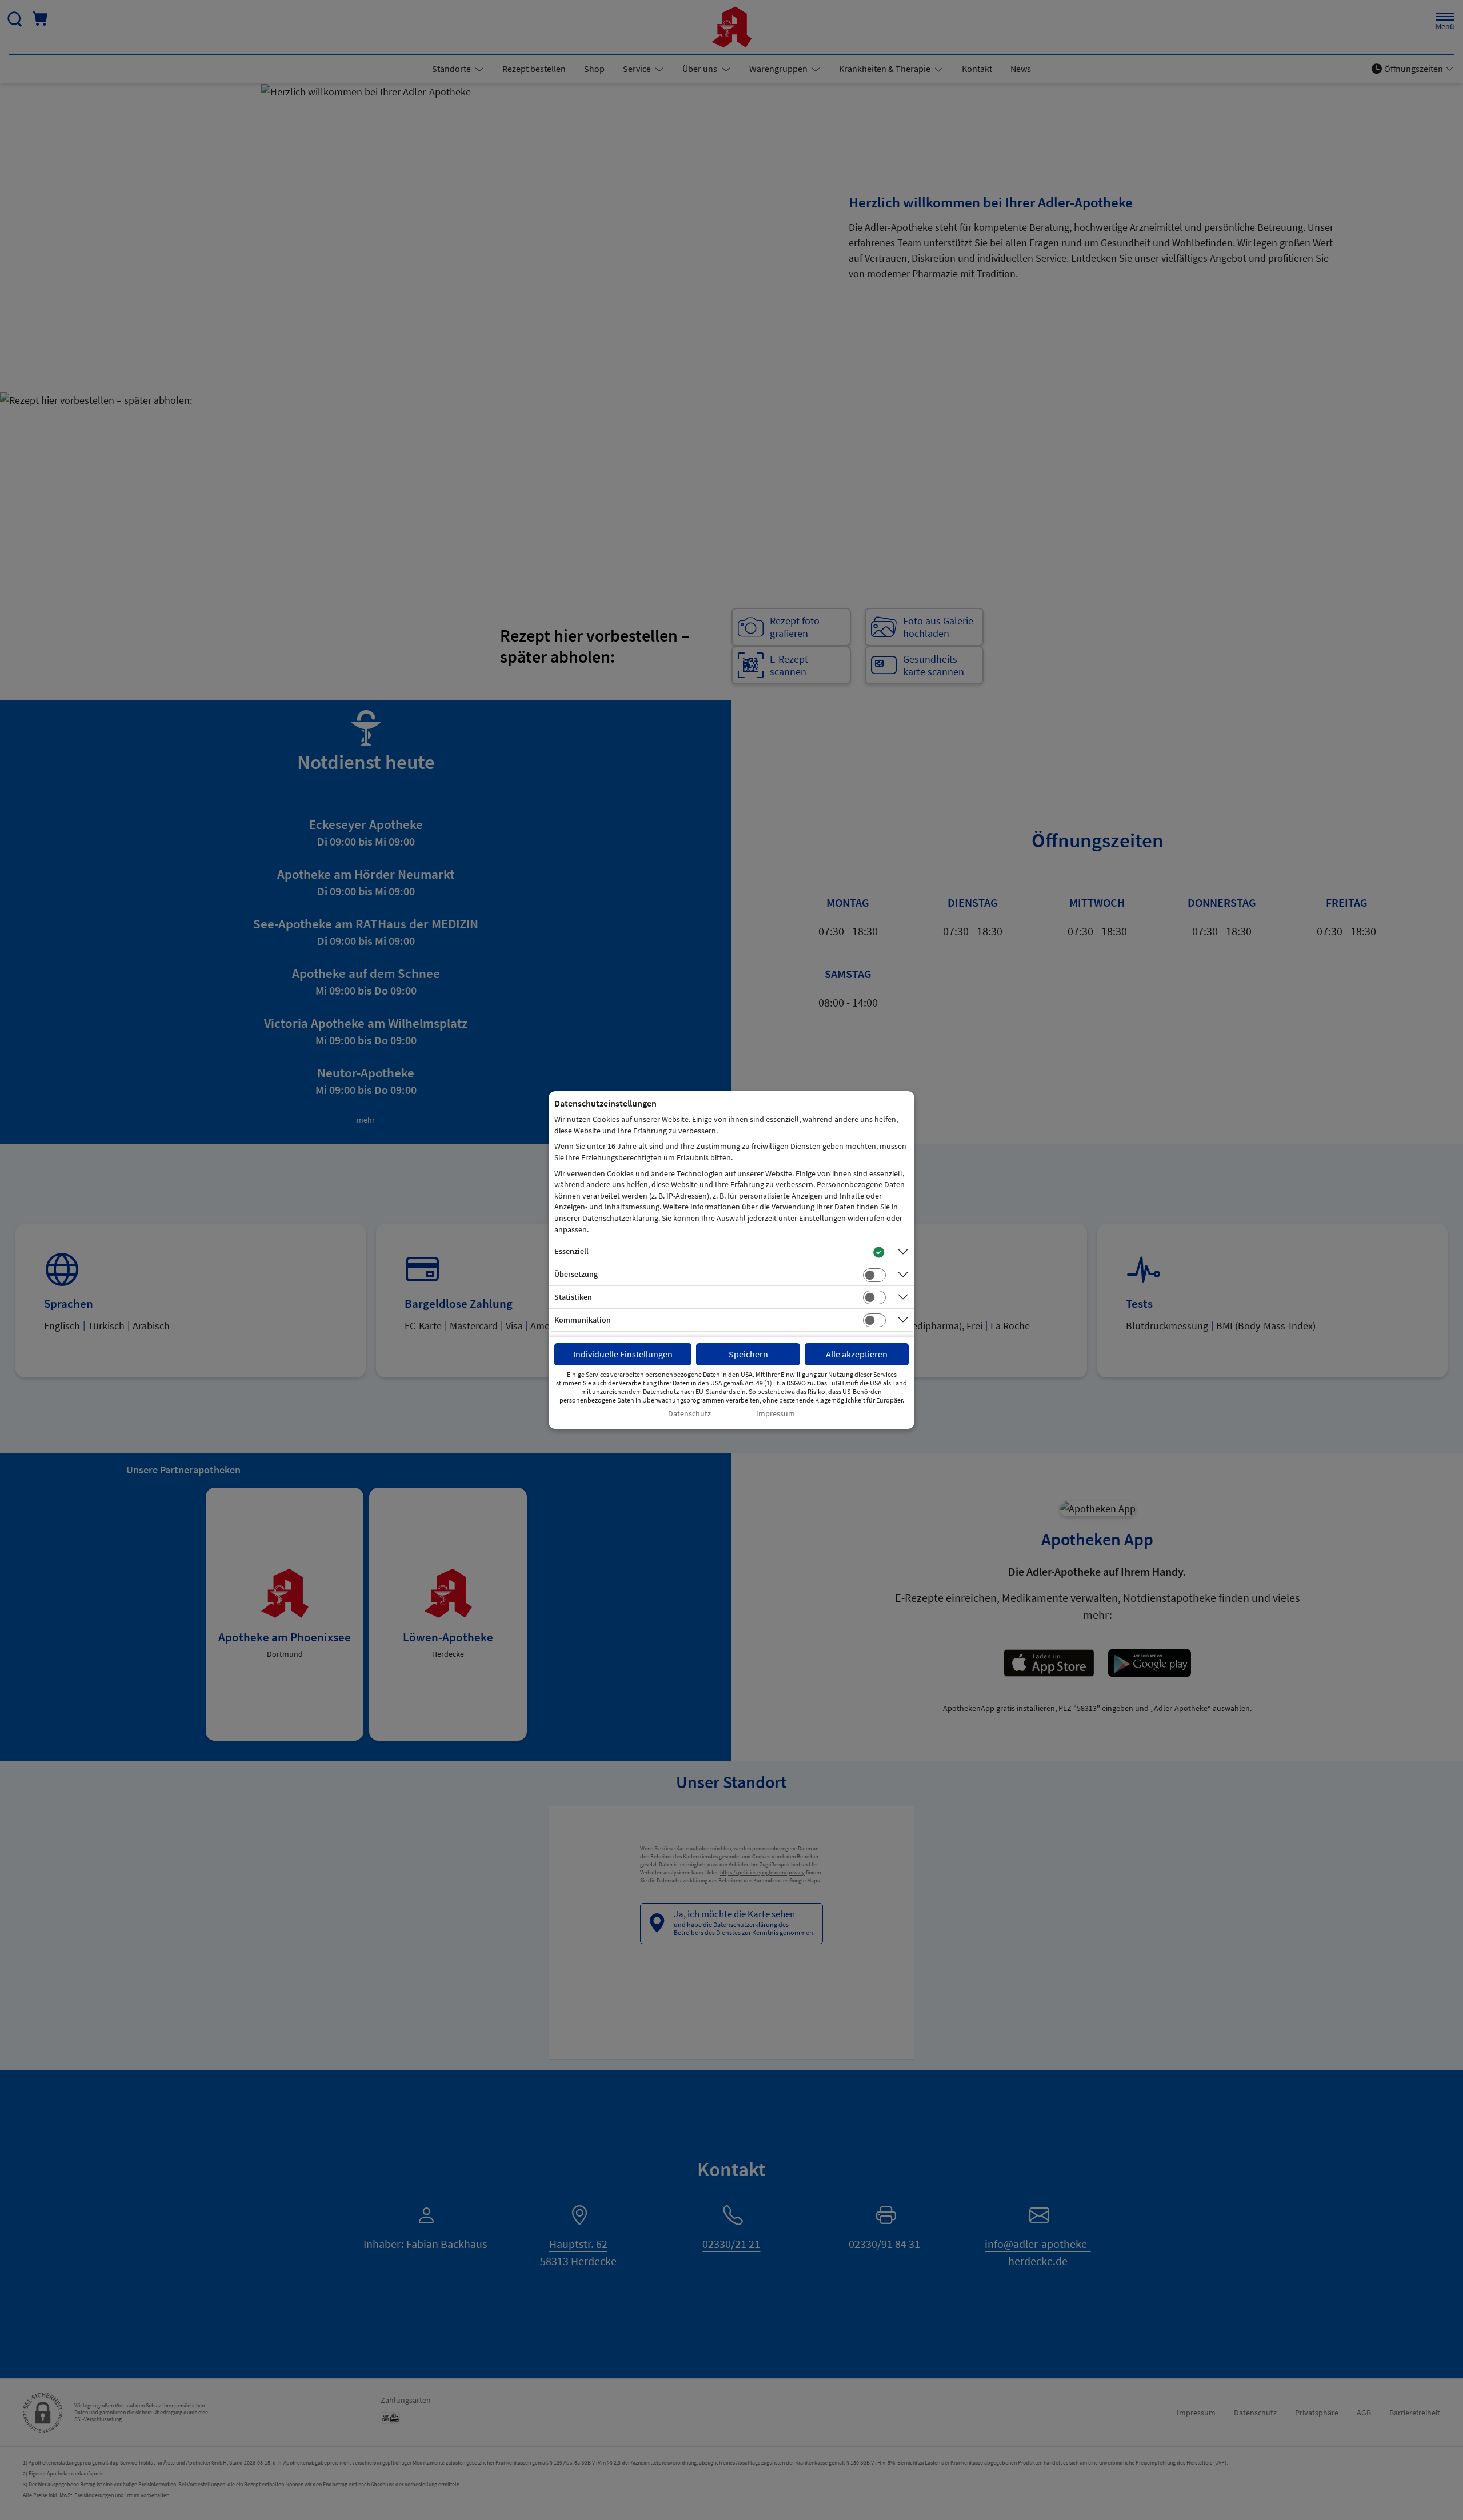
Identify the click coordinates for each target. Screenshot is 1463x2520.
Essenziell (571, 1251)
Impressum (776, 1414)
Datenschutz (689, 1414)
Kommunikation (583, 1320)
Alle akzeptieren (857, 1354)
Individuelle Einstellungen (623, 1354)
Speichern (748, 1354)
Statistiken (573, 1297)
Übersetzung (576, 1274)
